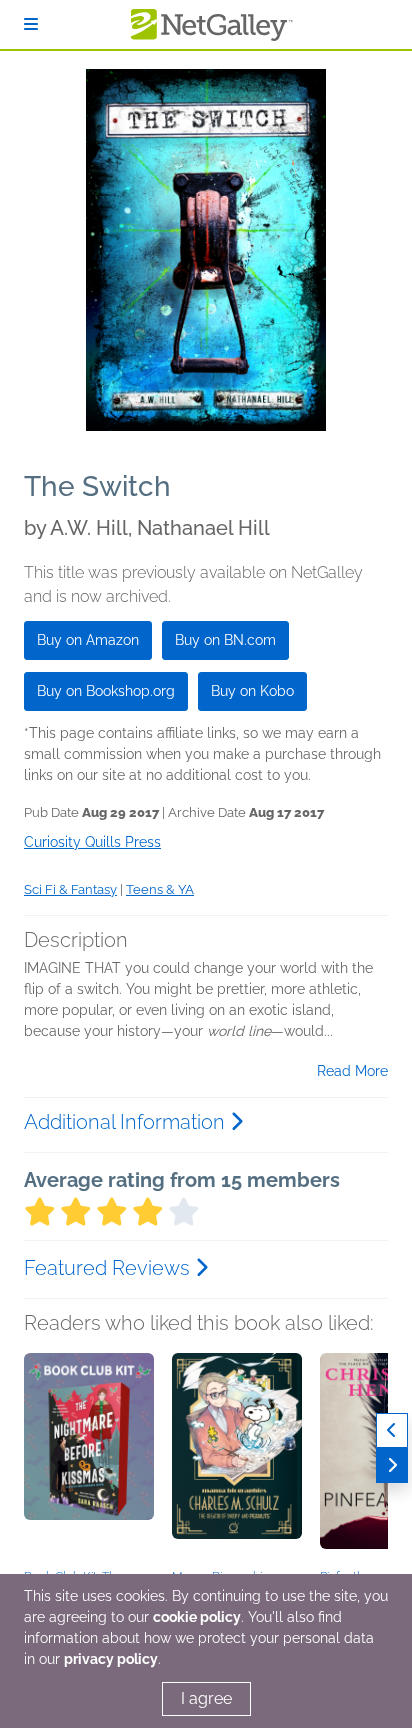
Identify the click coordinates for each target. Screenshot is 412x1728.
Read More (352, 1071)
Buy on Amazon (88, 640)
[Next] (392, 1465)
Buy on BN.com (225, 640)
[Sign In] (31, 24)
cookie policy (197, 1617)
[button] (89, 1458)
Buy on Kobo (252, 691)
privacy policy (111, 1659)
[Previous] (392, 1430)
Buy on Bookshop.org (106, 691)
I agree (206, 1698)
